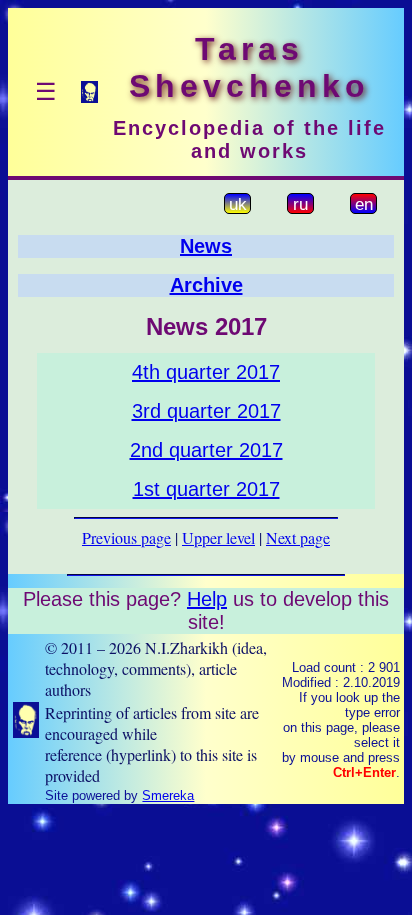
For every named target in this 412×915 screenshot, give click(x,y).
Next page (298, 537)
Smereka (168, 795)
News (206, 246)
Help (207, 599)
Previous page (126, 537)
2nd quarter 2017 (206, 450)
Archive (206, 285)
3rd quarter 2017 (206, 411)
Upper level (218, 537)
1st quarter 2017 (206, 489)
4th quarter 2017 (206, 372)
